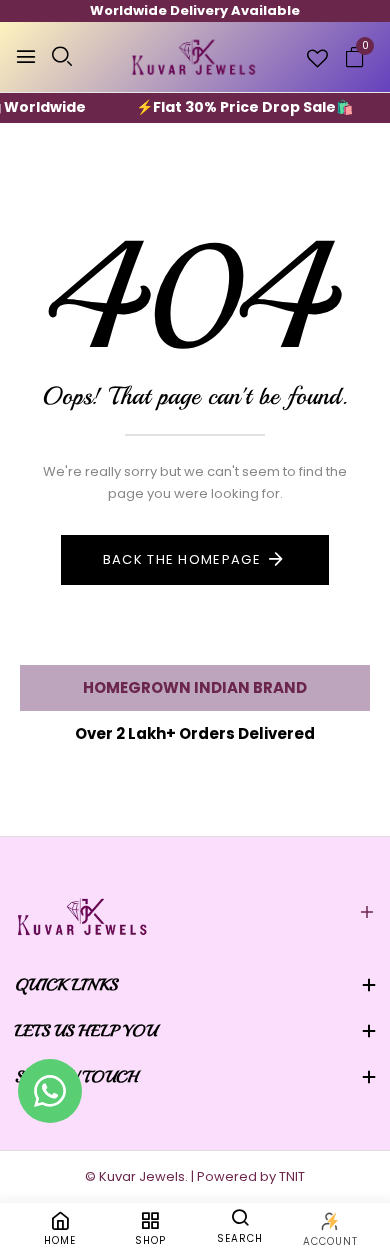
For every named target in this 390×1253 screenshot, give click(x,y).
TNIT (292, 1176)
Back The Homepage (182, 559)
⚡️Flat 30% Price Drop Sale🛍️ (235, 107)
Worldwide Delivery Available (195, 10)
